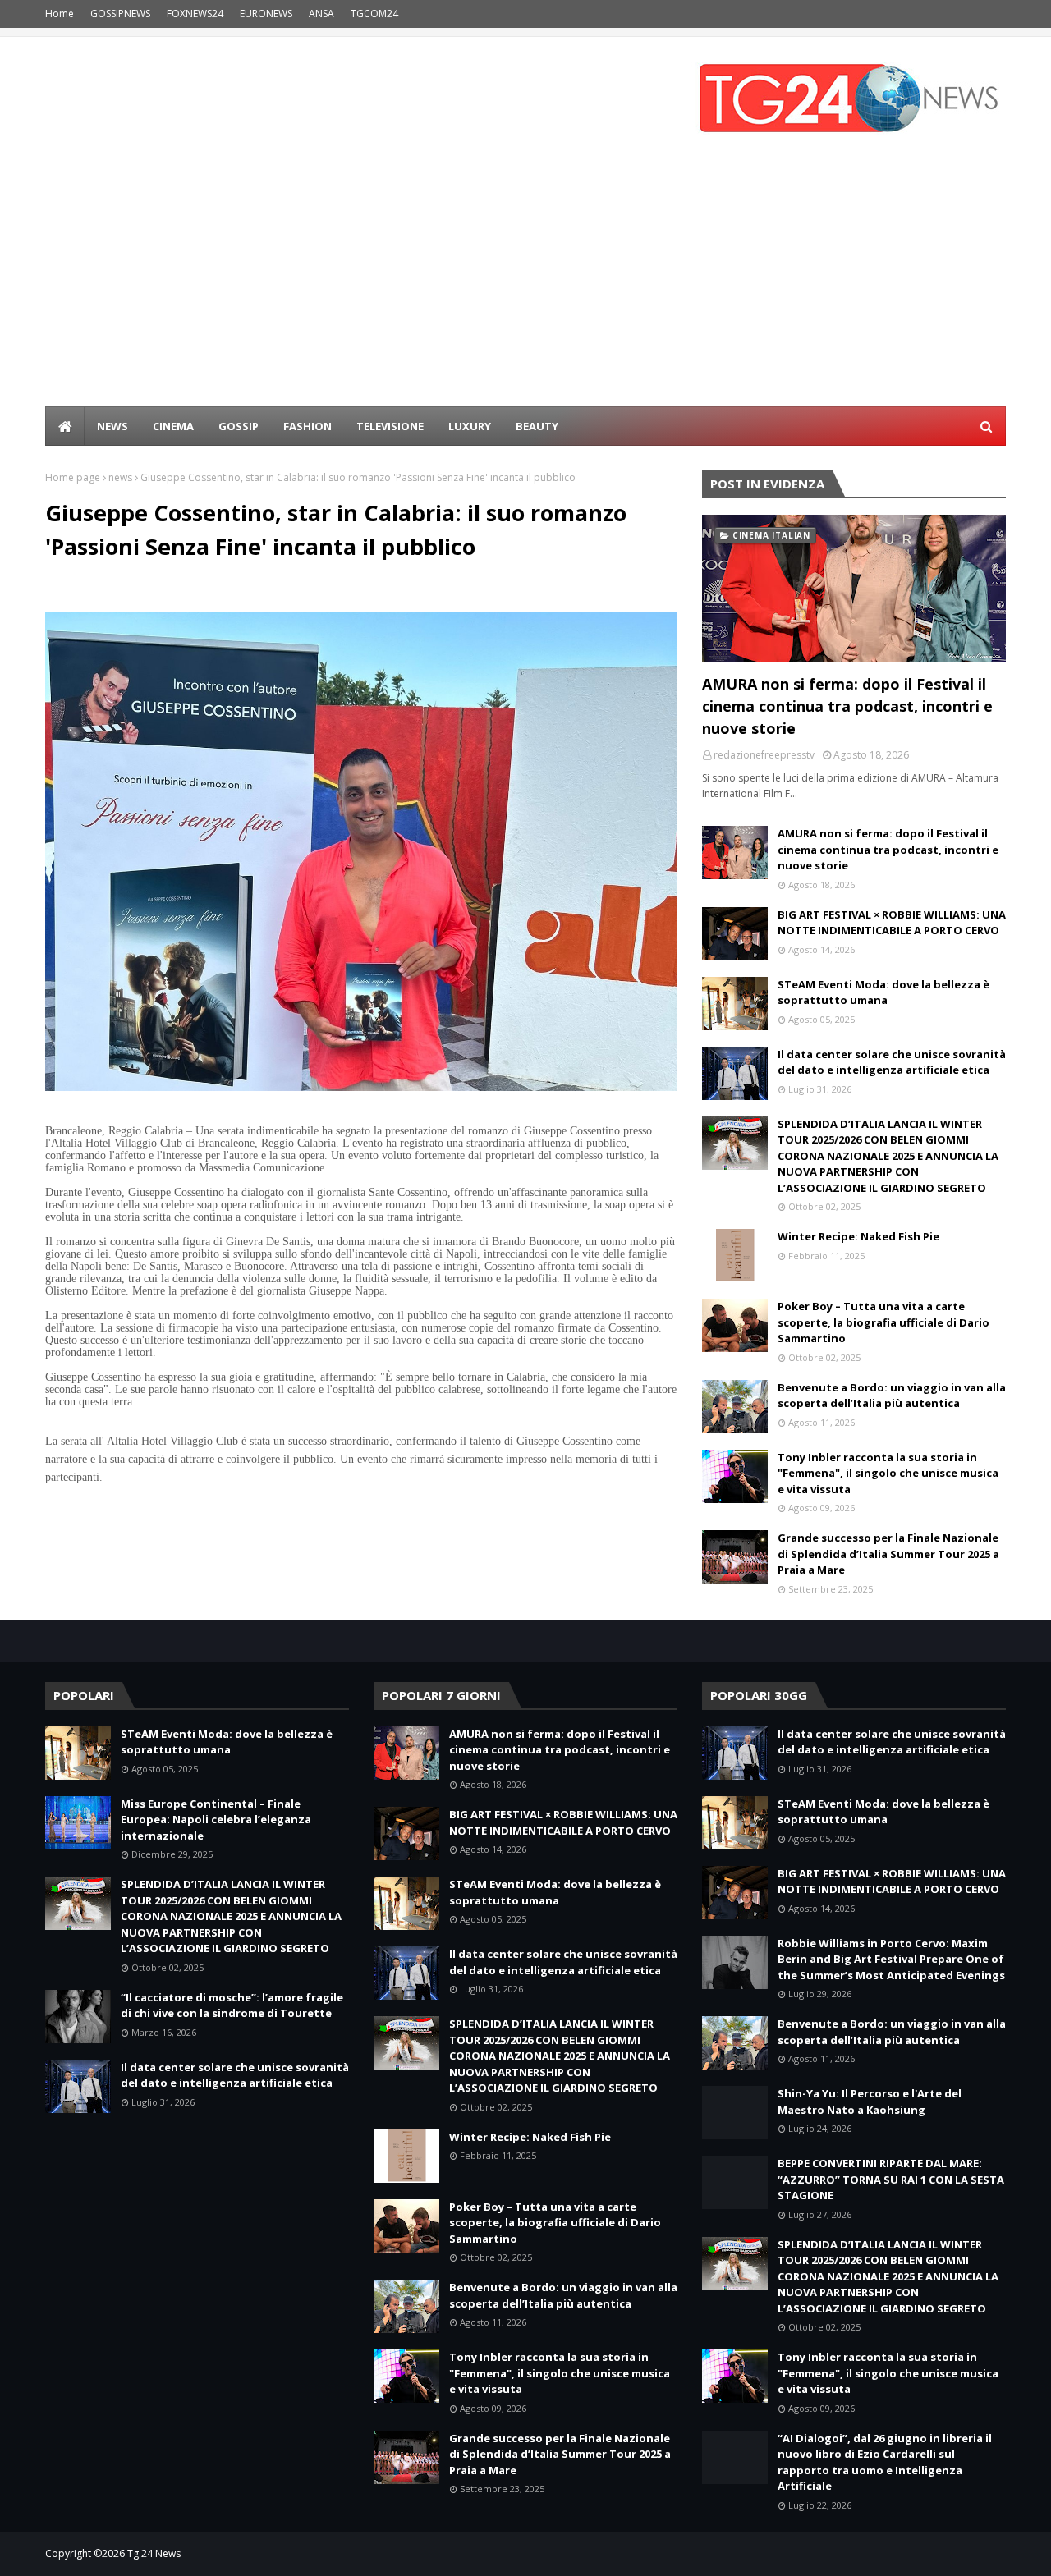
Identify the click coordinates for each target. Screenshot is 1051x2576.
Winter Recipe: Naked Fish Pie (858, 1236)
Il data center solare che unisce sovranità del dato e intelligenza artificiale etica (892, 1062)
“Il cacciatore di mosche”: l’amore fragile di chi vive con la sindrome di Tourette (232, 2005)
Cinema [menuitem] (173, 426)
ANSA (321, 14)
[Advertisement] (525, 283)
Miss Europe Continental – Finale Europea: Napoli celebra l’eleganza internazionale (216, 1820)
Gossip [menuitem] (239, 426)
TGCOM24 (374, 14)
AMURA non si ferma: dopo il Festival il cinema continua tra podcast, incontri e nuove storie (847, 706)
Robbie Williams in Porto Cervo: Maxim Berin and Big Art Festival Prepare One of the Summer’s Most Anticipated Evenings (891, 1959)
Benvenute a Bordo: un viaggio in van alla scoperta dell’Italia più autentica (892, 1396)
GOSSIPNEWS (120, 14)
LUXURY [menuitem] (470, 426)
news (120, 477)
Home (60, 14)
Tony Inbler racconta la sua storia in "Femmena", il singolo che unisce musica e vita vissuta (888, 1473)
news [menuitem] (112, 426)
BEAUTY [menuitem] (537, 426)
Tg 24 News (154, 2553)
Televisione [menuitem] (390, 426)
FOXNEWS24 (195, 14)
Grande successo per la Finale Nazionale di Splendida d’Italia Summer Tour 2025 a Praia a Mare (888, 1554)
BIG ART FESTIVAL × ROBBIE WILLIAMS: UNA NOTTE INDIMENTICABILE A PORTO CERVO (892, 923)
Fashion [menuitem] (307, 426)
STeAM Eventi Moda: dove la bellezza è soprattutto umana (883, 992)
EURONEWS (266, 14)
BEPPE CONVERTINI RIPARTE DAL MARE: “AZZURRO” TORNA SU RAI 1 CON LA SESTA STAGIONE (891, 2179)
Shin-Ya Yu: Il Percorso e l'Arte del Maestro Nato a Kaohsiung (870, 2102)
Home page (73, 477)
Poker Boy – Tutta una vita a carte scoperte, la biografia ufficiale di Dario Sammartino (883, 1322)
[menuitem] (65, 426)
